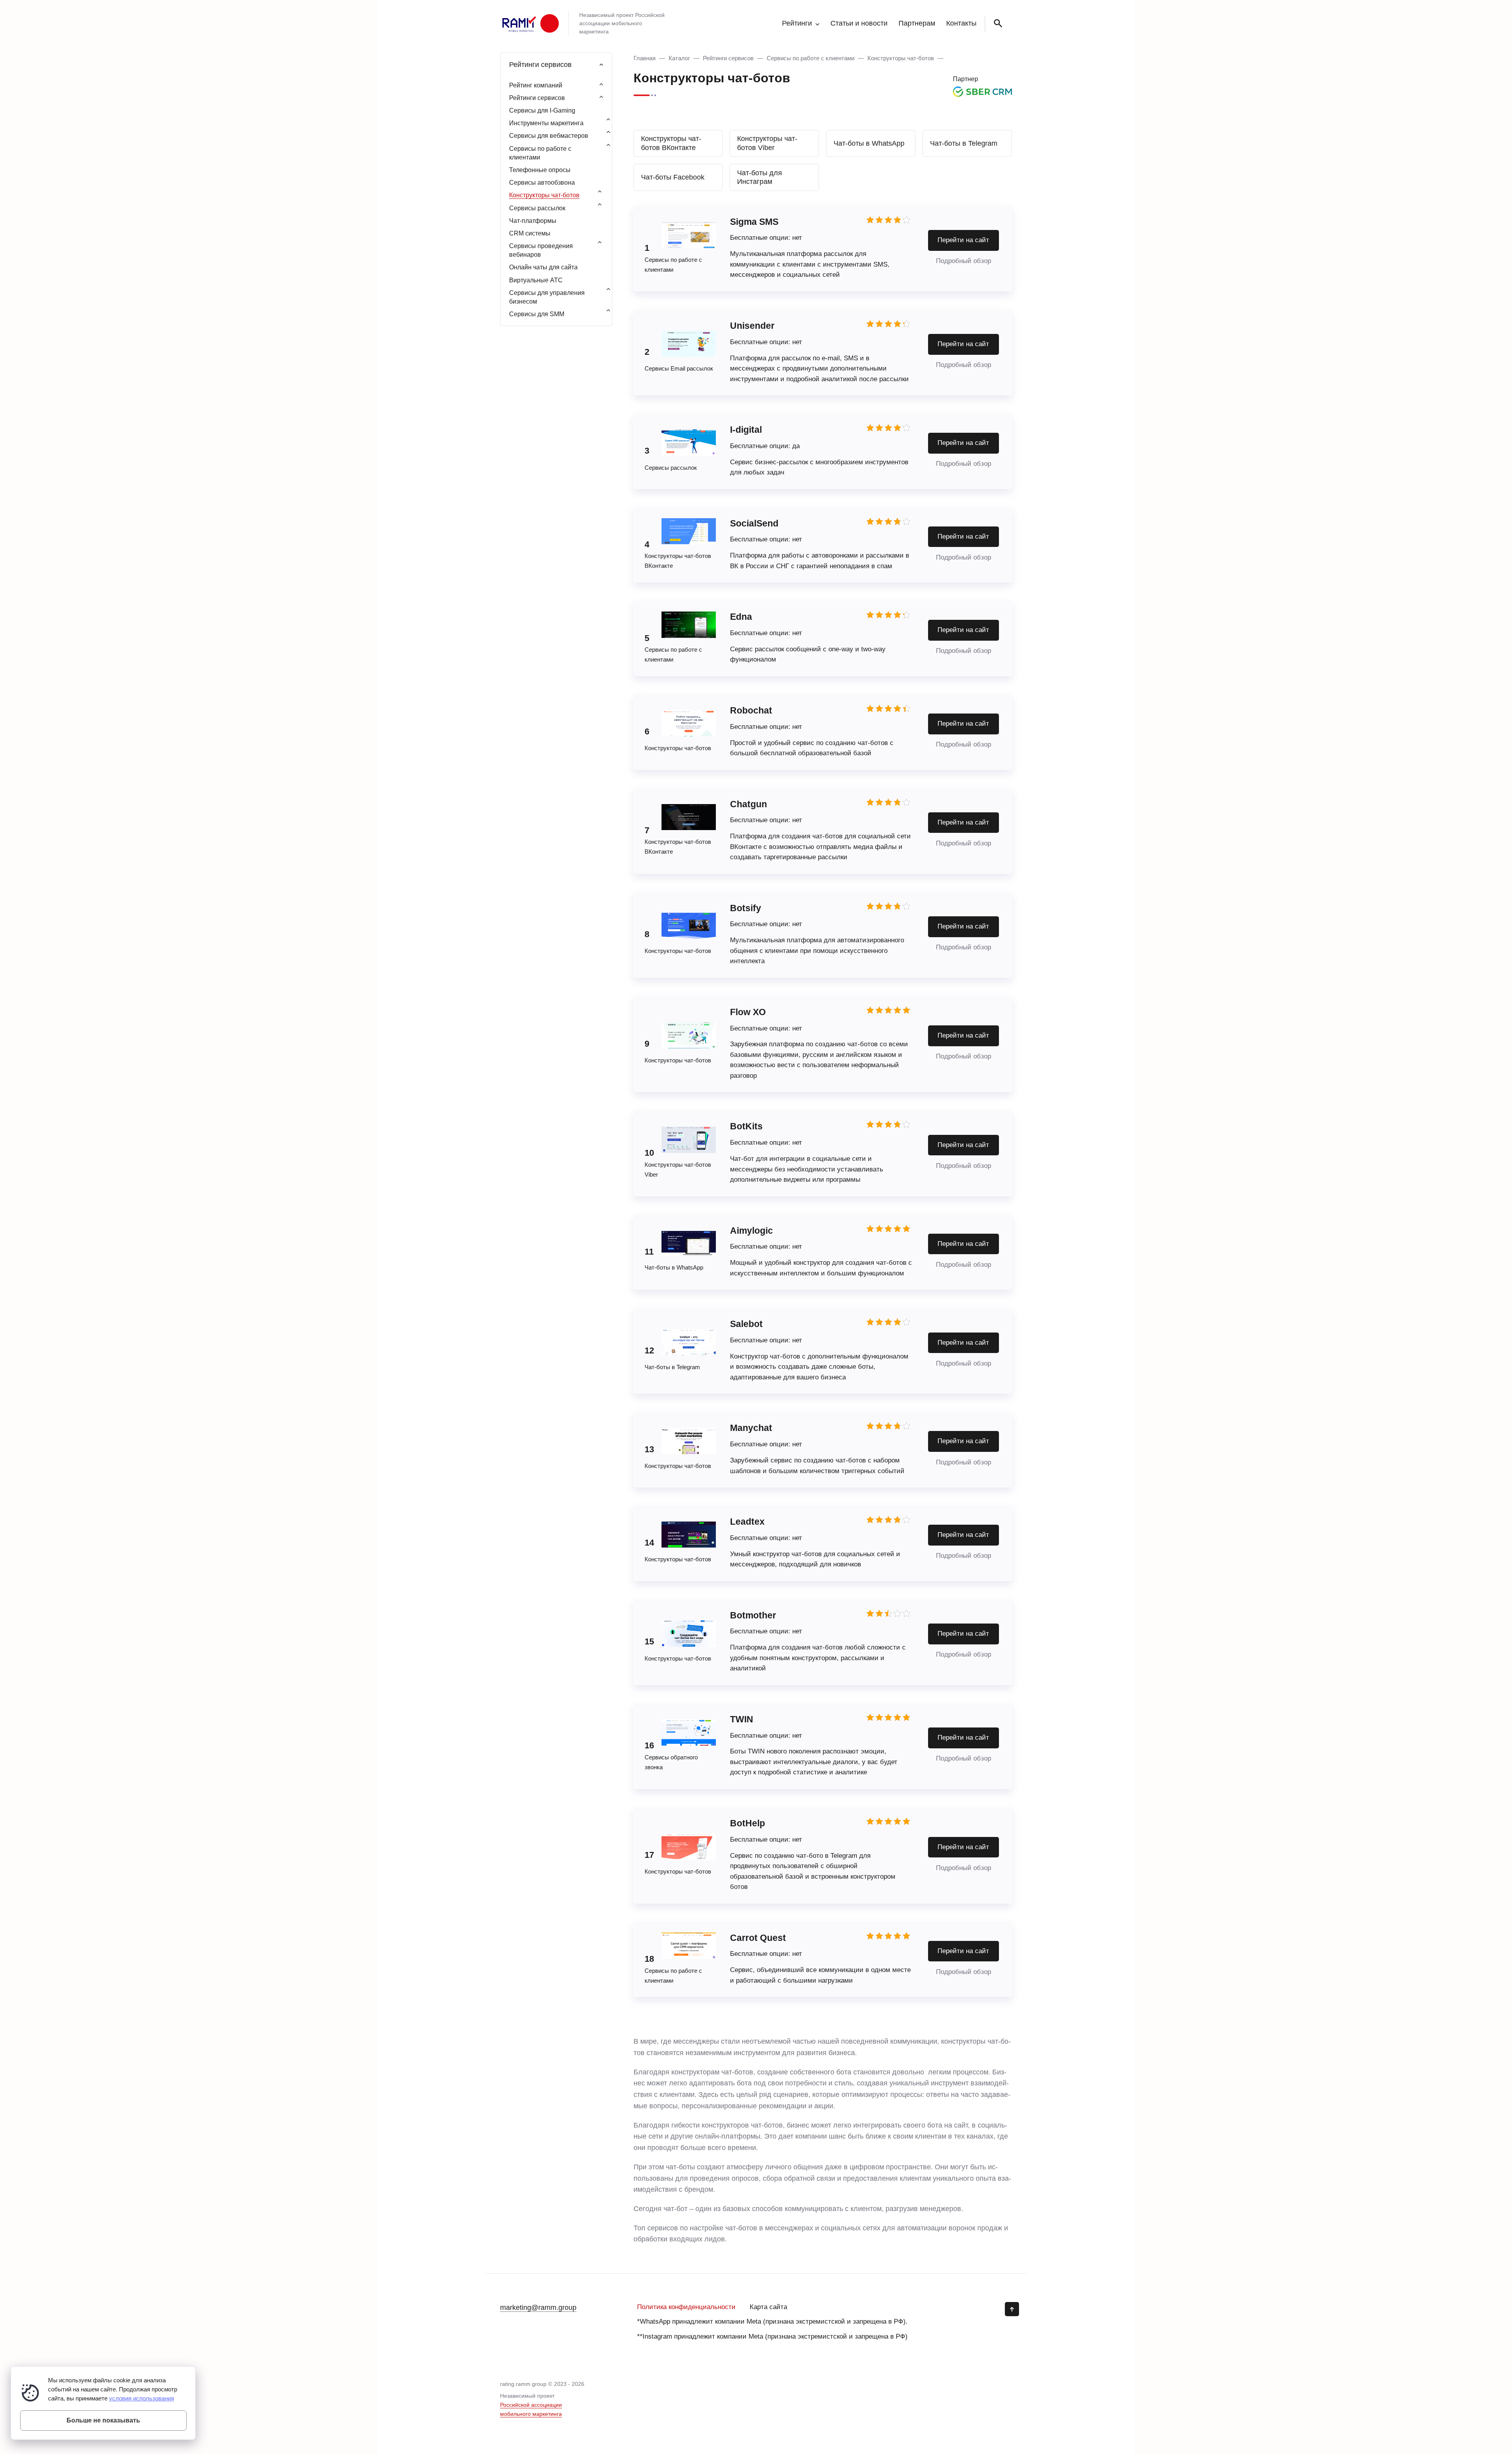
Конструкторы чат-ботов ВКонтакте (671, 143)
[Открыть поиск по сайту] (997, 24)
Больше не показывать (103, 2420)
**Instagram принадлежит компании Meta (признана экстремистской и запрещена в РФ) (772, 2336)
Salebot (746, 1324)
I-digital (746, 430)
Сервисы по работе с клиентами (811, 58)
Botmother (753, 1615)
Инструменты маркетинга (546, 123)
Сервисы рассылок (671, 468)
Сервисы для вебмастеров (549, 136)
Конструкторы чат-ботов (901, 58)
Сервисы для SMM (537, 314)
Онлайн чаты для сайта (543, 267)
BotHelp (748, 1823)
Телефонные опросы (540, 170)
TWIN (742, 1719)
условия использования (142, 2398)
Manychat (751, 1428)
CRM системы (530, 233)
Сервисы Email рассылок (679, 368)
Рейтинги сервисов (728, 58)
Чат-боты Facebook (673, 177)
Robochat (751, 710)
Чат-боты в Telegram (964, 143)
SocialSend (755, 523)
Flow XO (748, 1012)
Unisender (752, 326)
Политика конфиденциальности (686, 2307)
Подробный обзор (964, 261)
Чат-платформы (533, 221)
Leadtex (747, 1522)
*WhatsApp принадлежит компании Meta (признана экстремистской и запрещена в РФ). (772, 2321)
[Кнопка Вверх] (1012, 2309)
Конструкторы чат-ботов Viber (767, 143)
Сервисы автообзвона (542, 183)
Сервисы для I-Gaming (542, 110)
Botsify (746, 908)
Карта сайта (768, 2307)
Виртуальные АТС (536, 280)
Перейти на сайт (963, 240)
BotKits (746, 1126)
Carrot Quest (758, 1938)
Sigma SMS (754, 222)
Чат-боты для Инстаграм (760, 177)
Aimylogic (751, 1231)
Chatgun (749, 804)
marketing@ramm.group (538, 2308)
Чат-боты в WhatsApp (869, 143)
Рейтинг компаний (536, 85)
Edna (741, 617)
